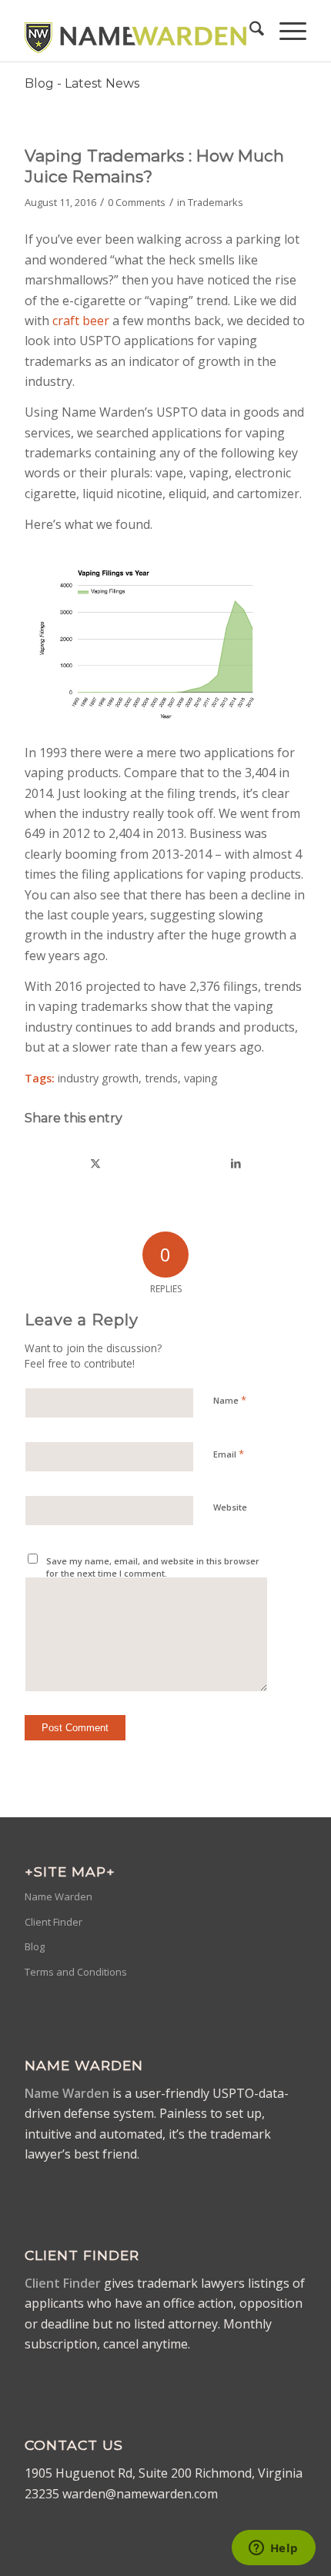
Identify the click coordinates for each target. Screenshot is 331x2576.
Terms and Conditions (76, 1972)
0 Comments (137, 202)
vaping (201, 1078)
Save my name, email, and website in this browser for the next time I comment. (153, 1567)
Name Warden (59, 1896)
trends (161, 1078)
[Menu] (285, 31)
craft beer (82, 321)
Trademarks (216, 202)
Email (229, 1454)
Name (230, 1400)
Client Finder (53, 1922)
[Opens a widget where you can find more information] (273, 2549)
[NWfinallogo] (137, 31)
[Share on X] (95, 1163)
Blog (35, 1946)
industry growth (98, 1078)
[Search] (249, 31)
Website (230, 1507)
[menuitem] (249, 31)
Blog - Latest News (82, 83)
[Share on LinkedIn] (236, 1163)
